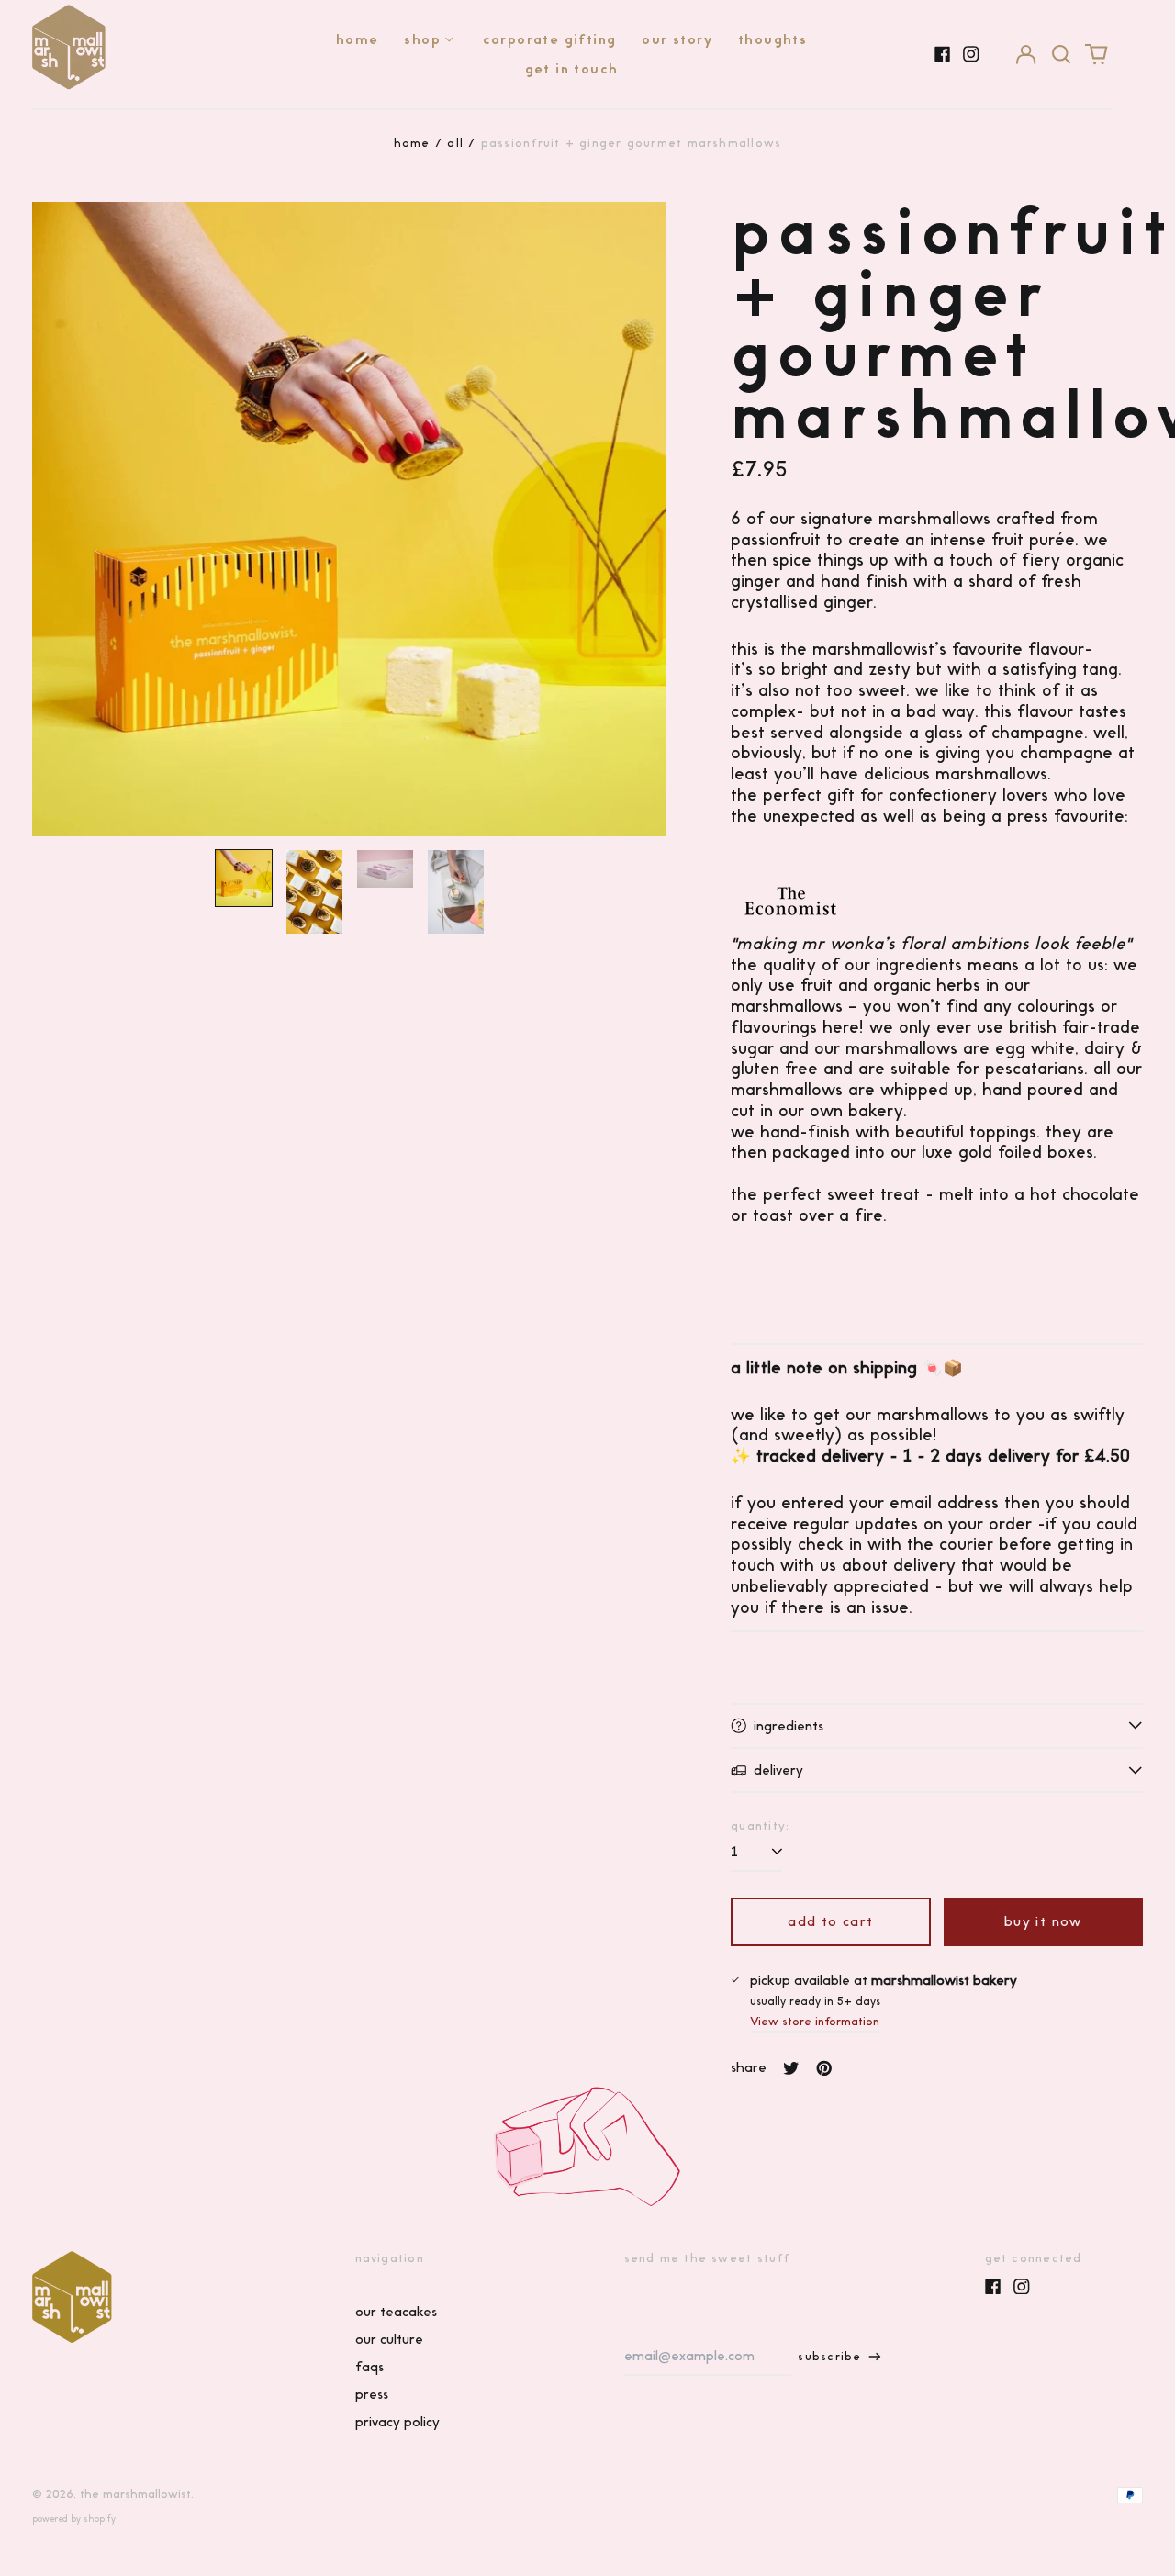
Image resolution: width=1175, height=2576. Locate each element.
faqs (369, 2367)
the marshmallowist (135, 2494)
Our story (677, 39)
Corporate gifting (550, 39)
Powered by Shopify (74, 2519)
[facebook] (943, 54)
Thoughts (772, 39)
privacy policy (397, 2422)
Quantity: (760, 1826)
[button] (1061, 54)
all (455, 143)
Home (358, 39)
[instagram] (971, 54)
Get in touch (572, 69)
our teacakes (396, 2312)
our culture (389, 2339)
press (372, 2394)
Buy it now (1043, 1921)
